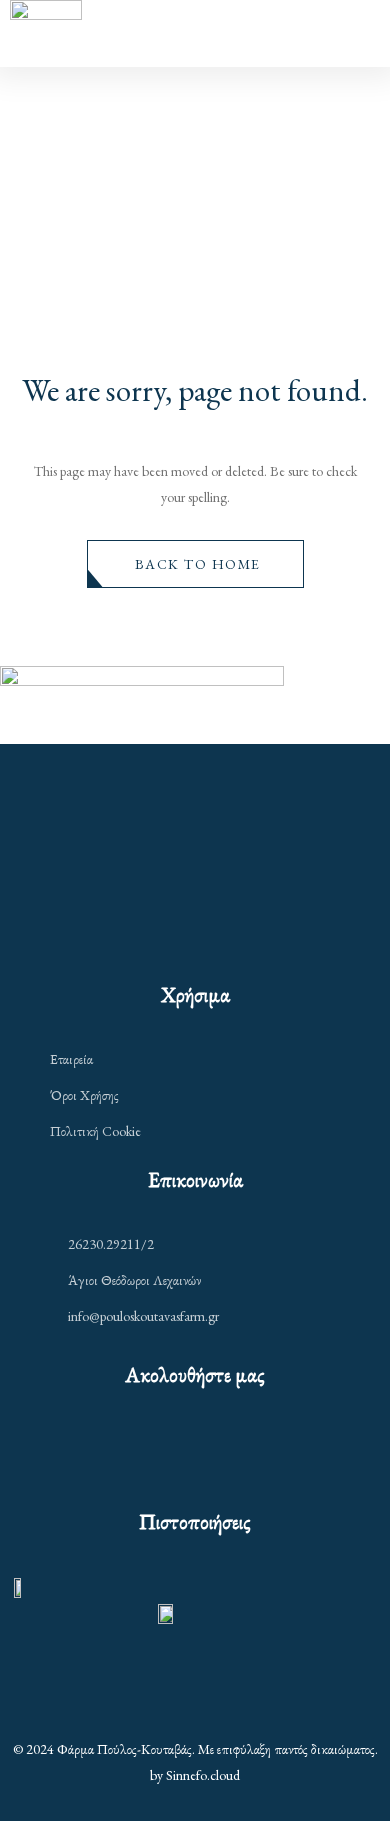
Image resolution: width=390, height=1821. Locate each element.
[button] (195, 564)
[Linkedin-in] (237, 1451)
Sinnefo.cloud (203, 1775)
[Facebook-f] (154, 1451)
